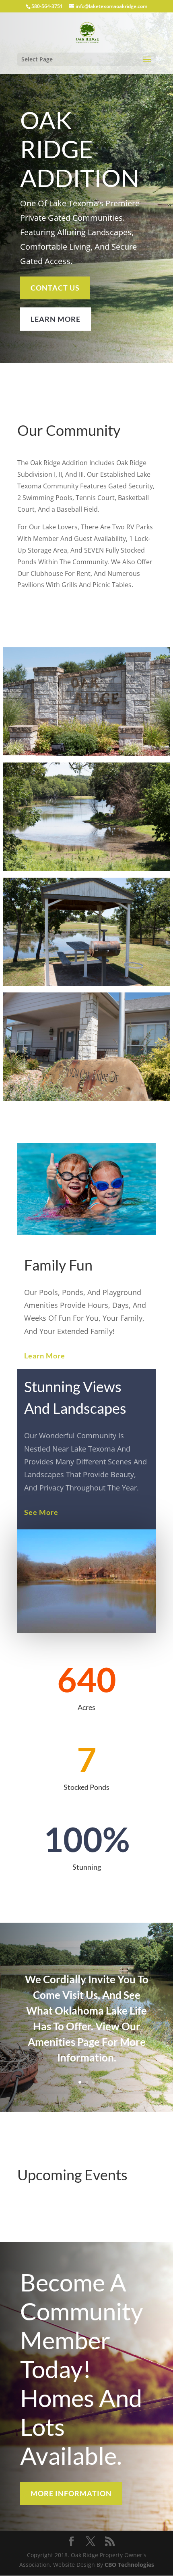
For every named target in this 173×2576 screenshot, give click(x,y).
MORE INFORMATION (71, 2493)
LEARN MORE (56, 319)
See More (41, 1512)
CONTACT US (55, 288)
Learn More (45, 1356)
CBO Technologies (129, 2565)
